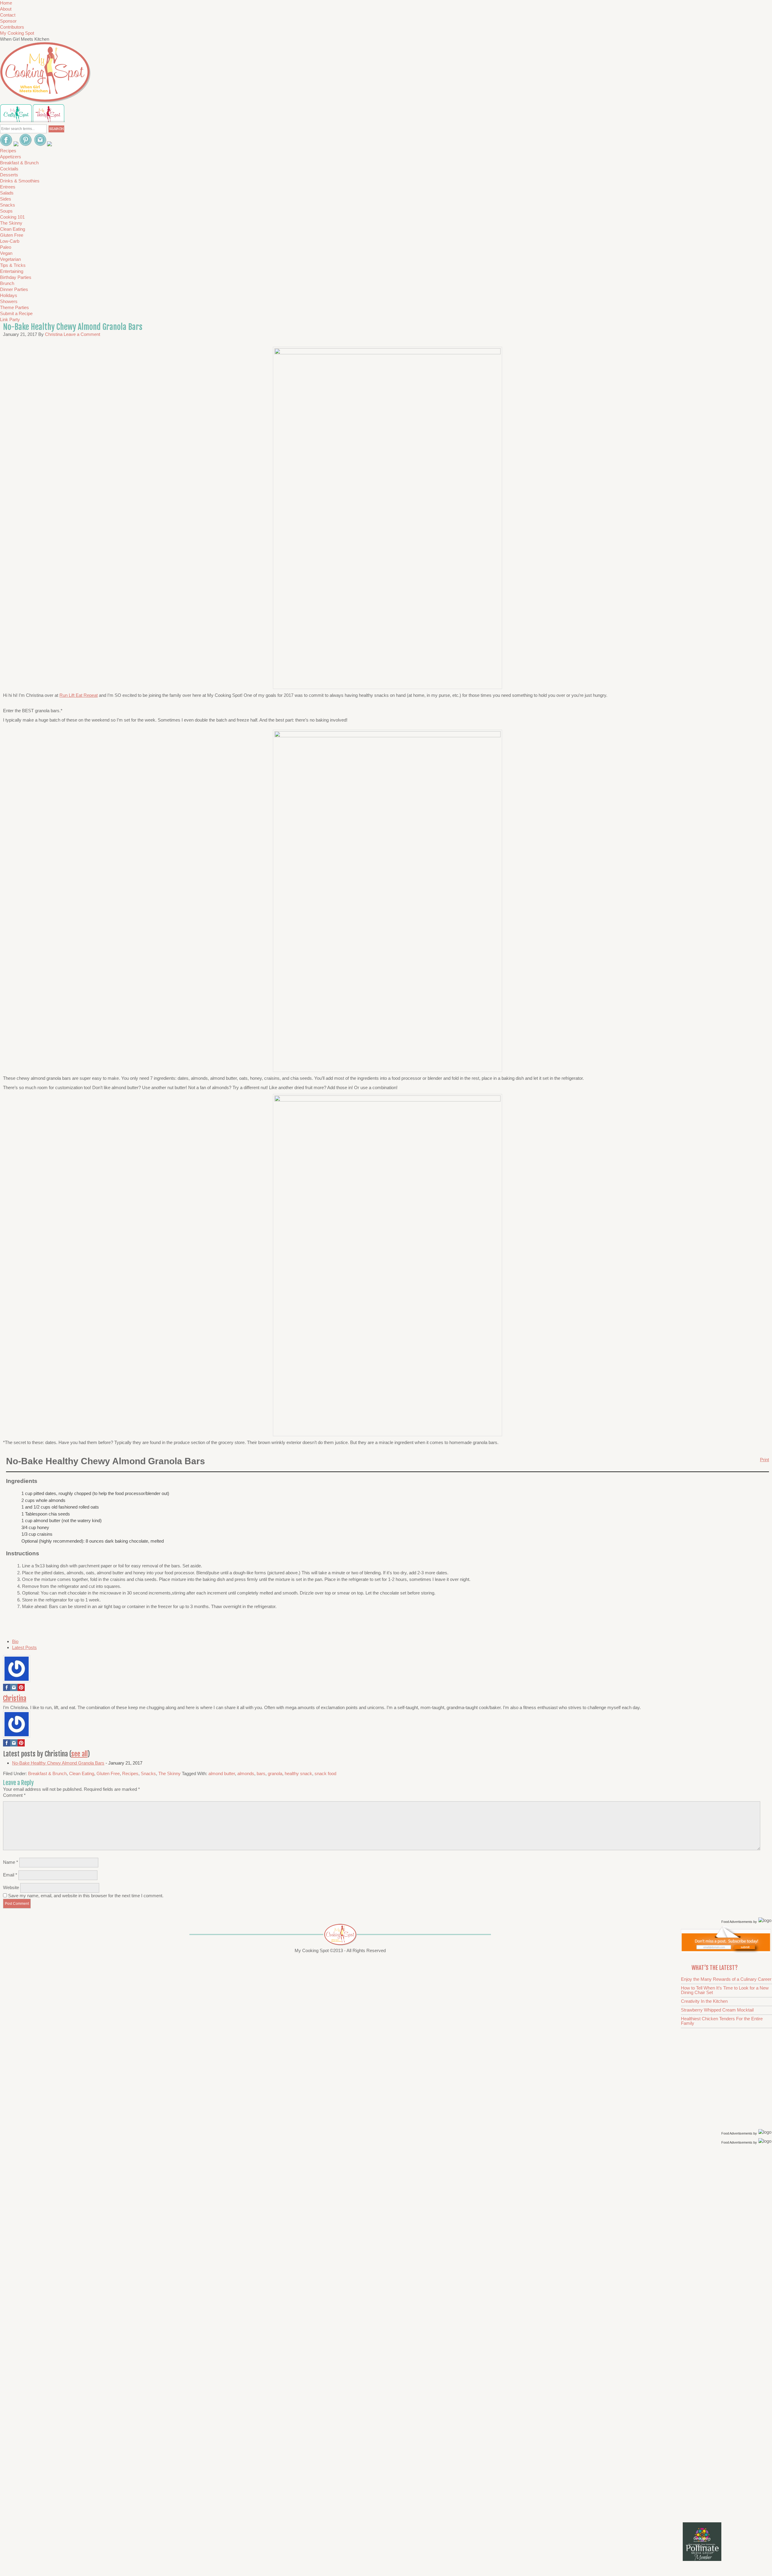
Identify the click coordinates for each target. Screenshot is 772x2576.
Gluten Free (108, 1773)
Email (10, 1875)
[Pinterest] (21, 1689)
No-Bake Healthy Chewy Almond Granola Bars (58, 1763)
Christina (15, 1698)
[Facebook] (7, 1689)
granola (275, 1773)
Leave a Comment (82, 334)
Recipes (130, 1773)
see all (79, 1754)
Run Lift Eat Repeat (79, 695)
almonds (246, 1773)
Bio (15, 1641)
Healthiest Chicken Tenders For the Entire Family (722, 2021)
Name (11, 1862)
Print (764, 1460)
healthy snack (298, 1773)
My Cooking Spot (17, 33)
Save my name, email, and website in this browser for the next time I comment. (86, 1896)
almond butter (222, 1773)
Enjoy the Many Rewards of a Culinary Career (726, 1979)
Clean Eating (82, 1773)
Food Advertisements (737, 1922)
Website (11, 1887)
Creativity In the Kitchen (704, 2001)
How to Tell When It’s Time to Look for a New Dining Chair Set (725, 1990)
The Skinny (169, 1773)
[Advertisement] (727, 2242)
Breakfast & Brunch (47, 1773)
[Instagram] (14, 1689)
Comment (14, 1795)
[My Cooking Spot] (726, 1951)
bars (261, 1773)
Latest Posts (24, 1647)
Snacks (148, 1773)
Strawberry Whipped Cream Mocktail (717, 2010)
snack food (325, 1773)
